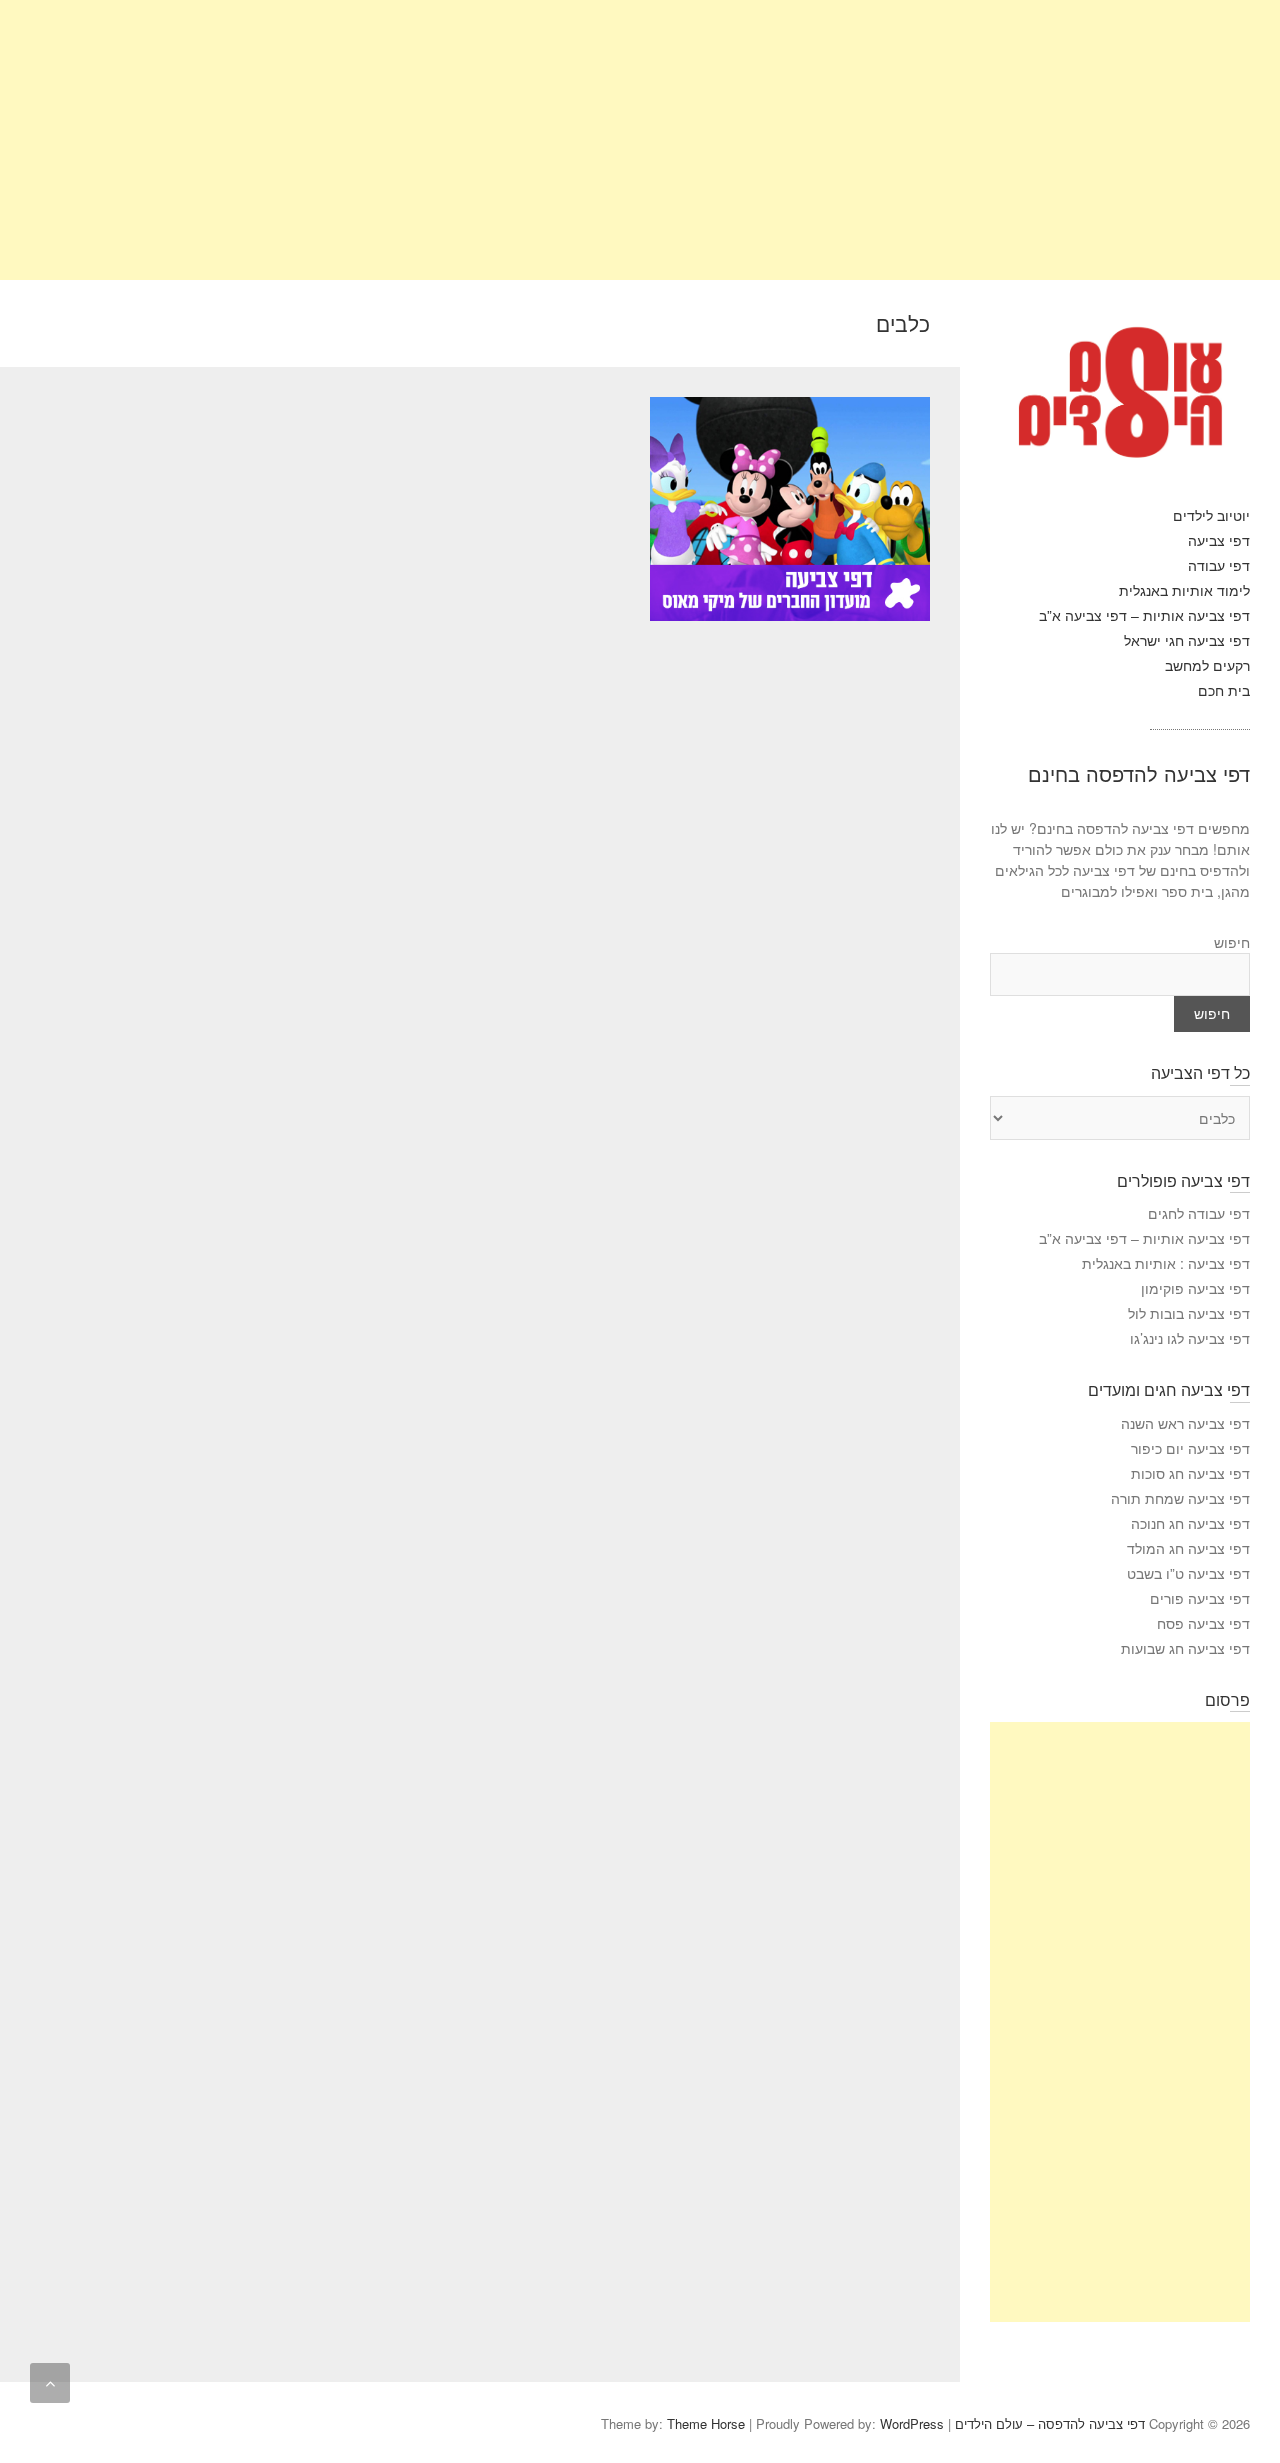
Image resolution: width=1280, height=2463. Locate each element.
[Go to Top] (50, 2383)
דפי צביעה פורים (1200, 1598)
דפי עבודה (1219, 565)
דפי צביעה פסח (1203, 1623)
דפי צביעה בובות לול (1189, 1313)
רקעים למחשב (1207, 665)
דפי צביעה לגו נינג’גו (1190, 1338)
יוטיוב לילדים (1211, 515)
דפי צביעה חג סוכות (1190, 1473)
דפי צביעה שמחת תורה (1180, 1498)
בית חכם (1224, 690)
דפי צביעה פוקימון (1195, 1288)
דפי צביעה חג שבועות (1185, 1648)
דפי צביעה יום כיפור (1190, 1448)
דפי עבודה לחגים (1199, 1213)
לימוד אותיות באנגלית (1184, 590)
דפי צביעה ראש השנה (1185, 1423)
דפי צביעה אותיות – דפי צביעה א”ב (1144, 615)
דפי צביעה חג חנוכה (1190, 1523)
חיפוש (1232, 942)
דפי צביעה (1219, 540)
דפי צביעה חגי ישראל (1187, 640)
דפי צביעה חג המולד (1188, 1548)
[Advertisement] (680, 140)
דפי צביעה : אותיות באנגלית (1166, 1263)
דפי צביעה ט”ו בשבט (1188, 1573)
